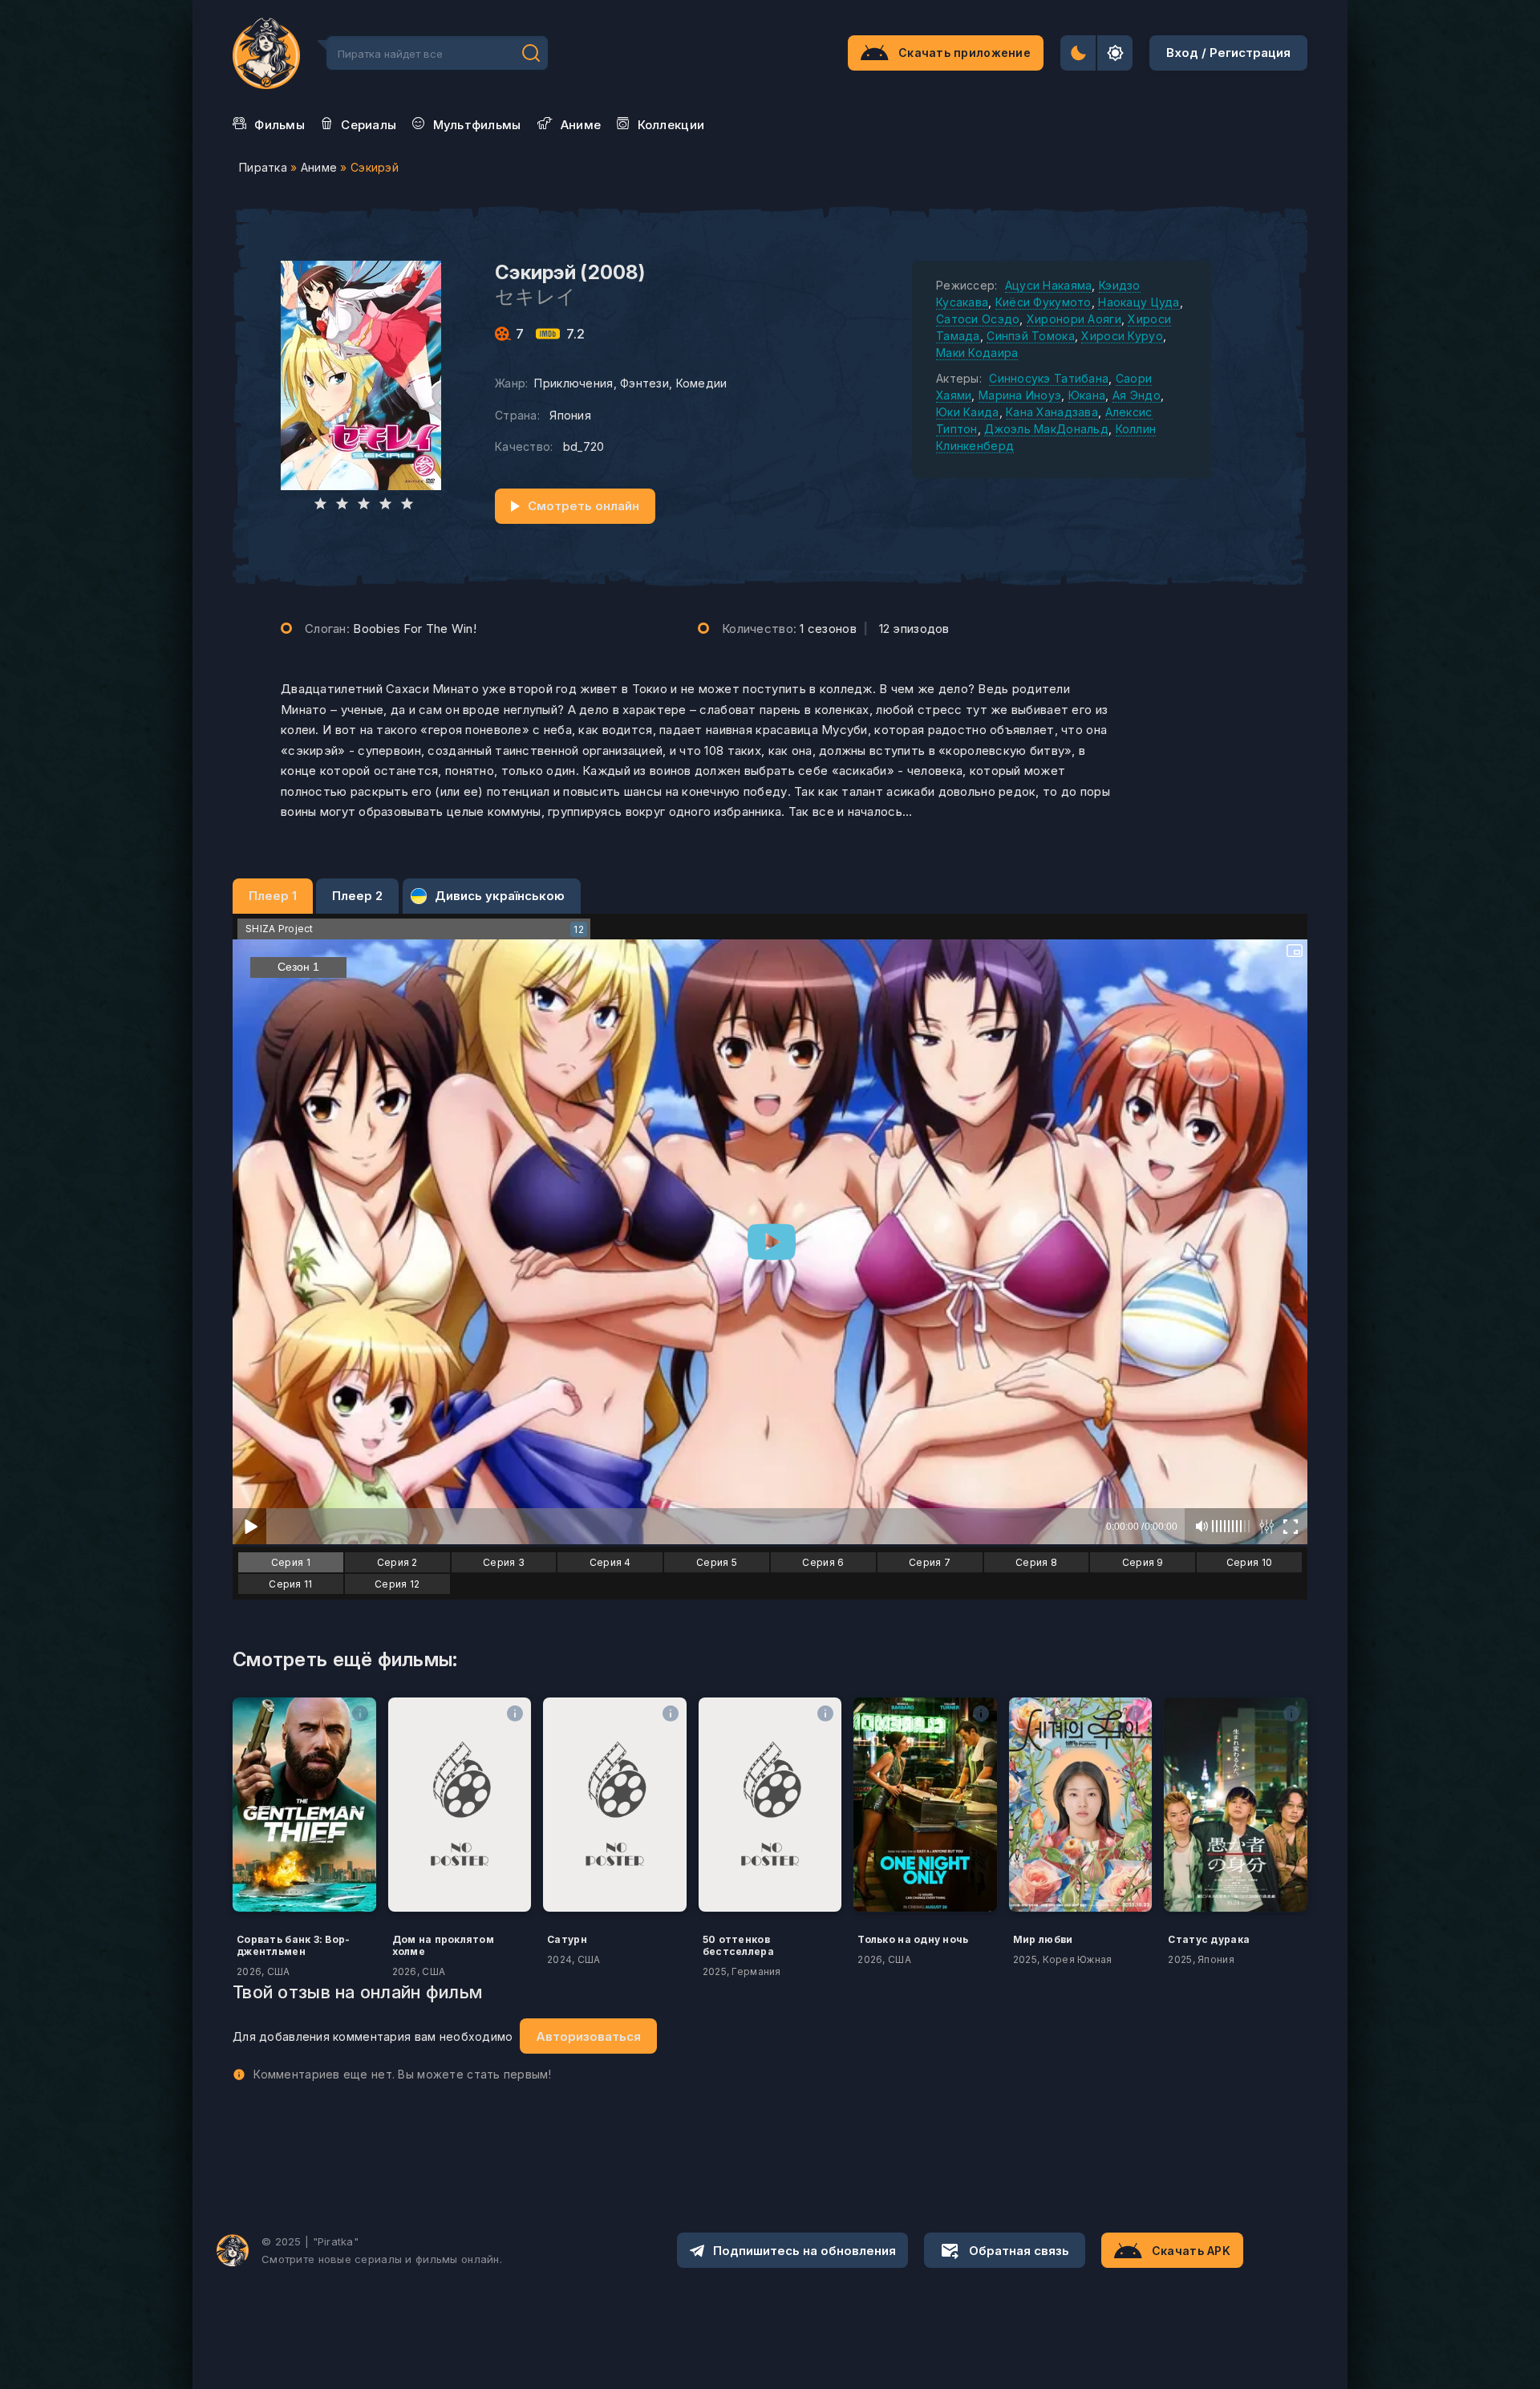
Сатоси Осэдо (978, 319)
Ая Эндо (1137, 395)
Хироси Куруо (1122, 336)
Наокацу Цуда (1139, 302)
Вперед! (531, 53)
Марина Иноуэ (1020, 395)
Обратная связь (1019, 2251)
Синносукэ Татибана (1049, 378)
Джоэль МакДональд (1046, 429)
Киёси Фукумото (1044, 302)
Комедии (702, 383)
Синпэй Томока (1031, 336)
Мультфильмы (477, 125)
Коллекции (671, 125)
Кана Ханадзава (1052, 412)
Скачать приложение (965, 53)
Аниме (319, 167)
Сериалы (369, 125)
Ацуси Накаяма (1049, 285)
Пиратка (263, 167)
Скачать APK (1191, 2251)
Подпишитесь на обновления (804, 2251)
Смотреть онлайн (584, 506)
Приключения (573, 383)
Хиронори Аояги (1074, 319)
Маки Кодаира (977, 353)
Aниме (581, 125)
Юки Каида (968, 412)
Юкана (1087, 395)
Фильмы (280, 125)
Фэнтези (644, 383)
